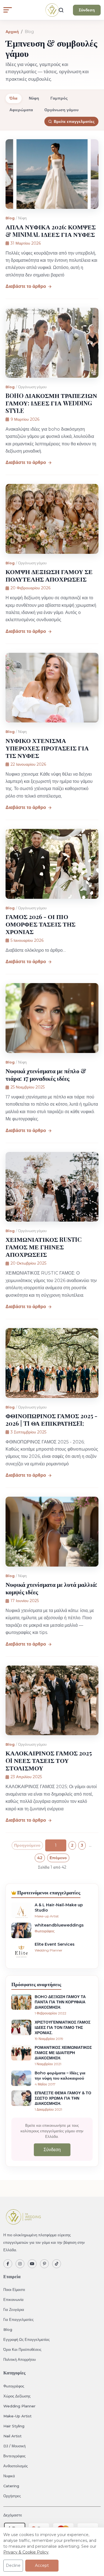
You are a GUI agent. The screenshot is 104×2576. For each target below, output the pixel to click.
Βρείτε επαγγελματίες (74, 121)
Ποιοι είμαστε (14, 2290)
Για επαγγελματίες (18, 2319)
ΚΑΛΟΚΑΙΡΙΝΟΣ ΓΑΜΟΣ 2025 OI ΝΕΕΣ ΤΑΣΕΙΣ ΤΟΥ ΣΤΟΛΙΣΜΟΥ (49, 1760)
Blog (10, 218)
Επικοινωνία (13, 2300)
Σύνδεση (87, 10)
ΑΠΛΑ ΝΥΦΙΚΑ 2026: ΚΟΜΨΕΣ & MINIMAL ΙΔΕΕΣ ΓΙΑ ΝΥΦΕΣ (51, 231)
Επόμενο (58, 1858)
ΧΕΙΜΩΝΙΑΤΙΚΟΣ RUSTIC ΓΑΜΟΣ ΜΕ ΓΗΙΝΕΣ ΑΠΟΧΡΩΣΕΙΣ (44, 1247)
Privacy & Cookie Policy (26, 2552)
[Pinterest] (44, 2264)
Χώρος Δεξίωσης (17, 2396)
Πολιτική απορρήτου (20, 2359)
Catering (11, 2486)
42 (40, 1858)
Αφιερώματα (21, 110)
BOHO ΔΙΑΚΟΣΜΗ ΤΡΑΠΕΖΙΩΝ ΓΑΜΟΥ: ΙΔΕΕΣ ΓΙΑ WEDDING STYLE (51, 403)
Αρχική (12, 32)
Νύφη (34, 98)
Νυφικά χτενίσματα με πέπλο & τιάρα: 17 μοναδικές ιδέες (46, 1074)
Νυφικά (9, 2476)
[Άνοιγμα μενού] (8, 10)
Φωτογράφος (14, 2386)
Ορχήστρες (12, 2496)
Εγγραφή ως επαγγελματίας (26, 2339)
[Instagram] (20, 2264)
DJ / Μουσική (14, 2446)
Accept (42, 2565)
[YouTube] (32, 2264)
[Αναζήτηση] (61, 10)
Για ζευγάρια (14, 2309)
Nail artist (12, 2436)
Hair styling (14, 2426)
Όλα (13, 98)
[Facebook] (8, 2264)
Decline (13, 2565)
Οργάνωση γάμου (61, 110)
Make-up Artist (17, 2416)
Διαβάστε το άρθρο (26, 286)
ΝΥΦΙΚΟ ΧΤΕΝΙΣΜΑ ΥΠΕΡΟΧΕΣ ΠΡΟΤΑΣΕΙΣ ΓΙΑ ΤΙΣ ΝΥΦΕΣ (47, 748)
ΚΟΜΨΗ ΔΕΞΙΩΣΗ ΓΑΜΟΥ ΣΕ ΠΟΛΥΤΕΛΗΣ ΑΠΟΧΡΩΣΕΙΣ (49, 575)
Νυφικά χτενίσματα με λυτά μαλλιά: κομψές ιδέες (51, 1588)
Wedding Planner (19, 2406)
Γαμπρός (59, 98)
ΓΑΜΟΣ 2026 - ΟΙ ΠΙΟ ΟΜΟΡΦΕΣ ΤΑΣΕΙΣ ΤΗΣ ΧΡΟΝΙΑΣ (40, 924)
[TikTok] (57, 2264)
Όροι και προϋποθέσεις (22, 2349)
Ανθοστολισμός (16, 2466)
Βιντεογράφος (14, 2456)
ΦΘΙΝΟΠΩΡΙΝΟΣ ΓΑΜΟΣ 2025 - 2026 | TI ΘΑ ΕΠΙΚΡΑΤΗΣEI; (51, 1419)
